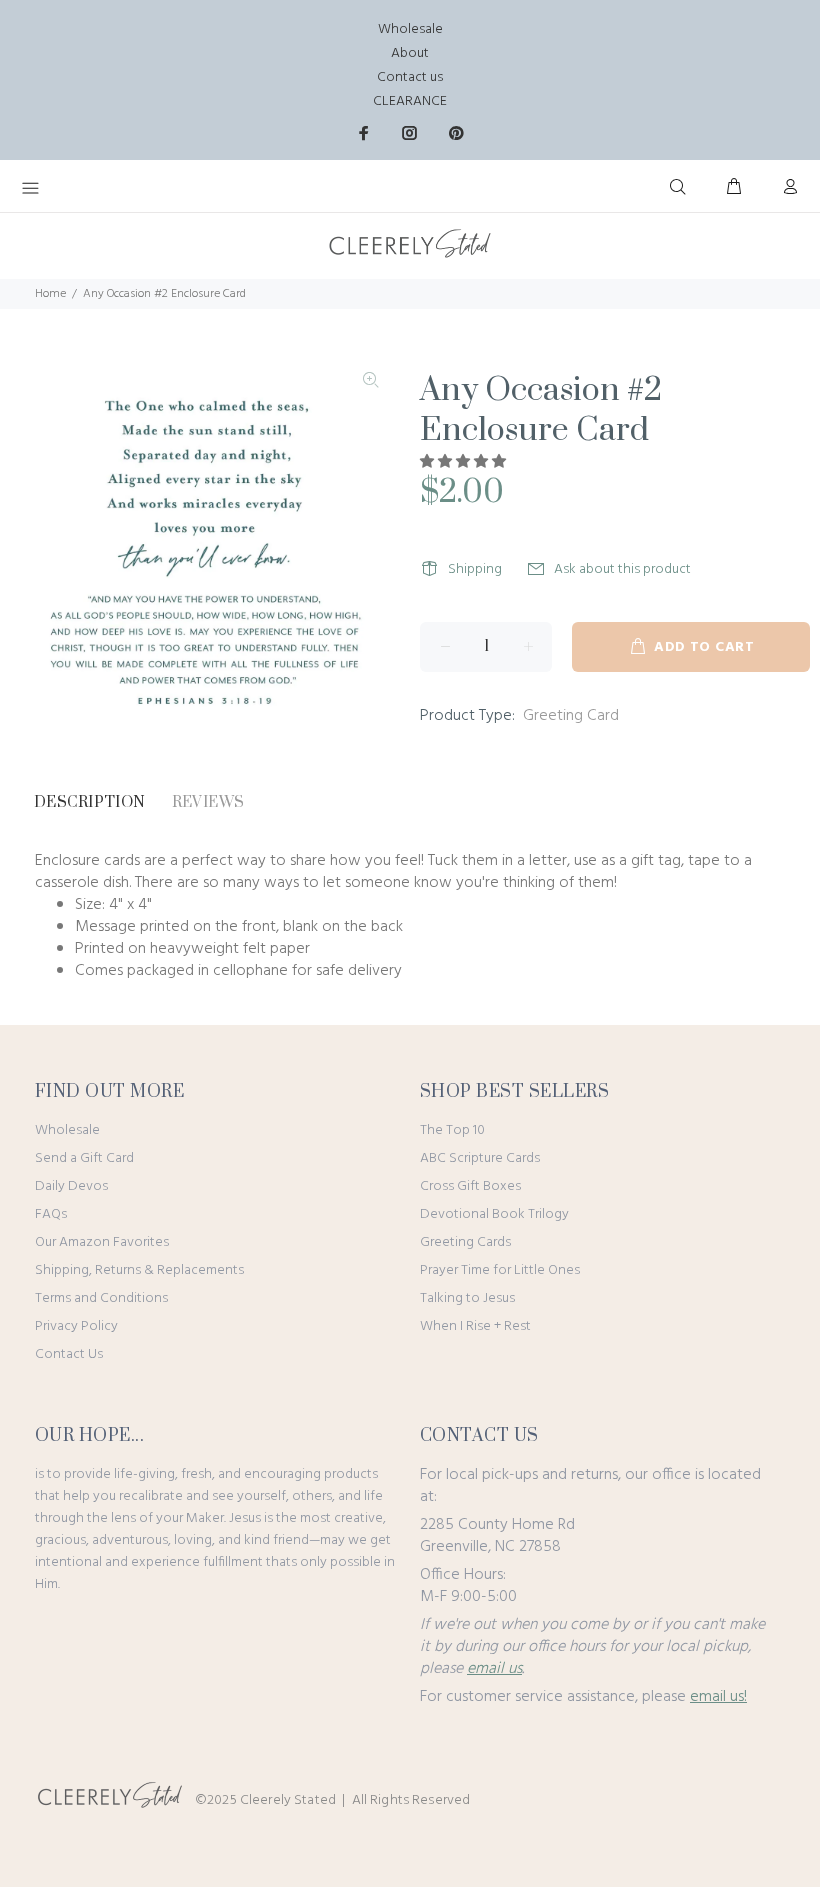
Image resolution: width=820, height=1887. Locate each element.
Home (50, 294)
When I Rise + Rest (475, 1326)
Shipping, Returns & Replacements (139, 1270)
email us (494, 1669)
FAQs (51, 1214)
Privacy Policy (76, 1326)
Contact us (410, 77)
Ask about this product (622, 569)
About (410, 53)
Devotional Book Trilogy (494, 1214)
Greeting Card (571, 716)
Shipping (475, 569)
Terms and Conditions (101, 1298)
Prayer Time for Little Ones (500, 1270)
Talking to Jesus (467, 1298)
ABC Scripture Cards (480, 1158)
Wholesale (410, 29)
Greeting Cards (465, 1242)
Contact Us (69, 1354)
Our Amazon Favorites (102, 1242)
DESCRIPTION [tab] (90, 802)
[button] (464, 462)
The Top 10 (452, 1130)
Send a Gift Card (84, 1158)
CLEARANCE (410, 101)
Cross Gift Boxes (470, 1186)
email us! (718, 1697)
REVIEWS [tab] (208, 802)
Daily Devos (71, 1186)
